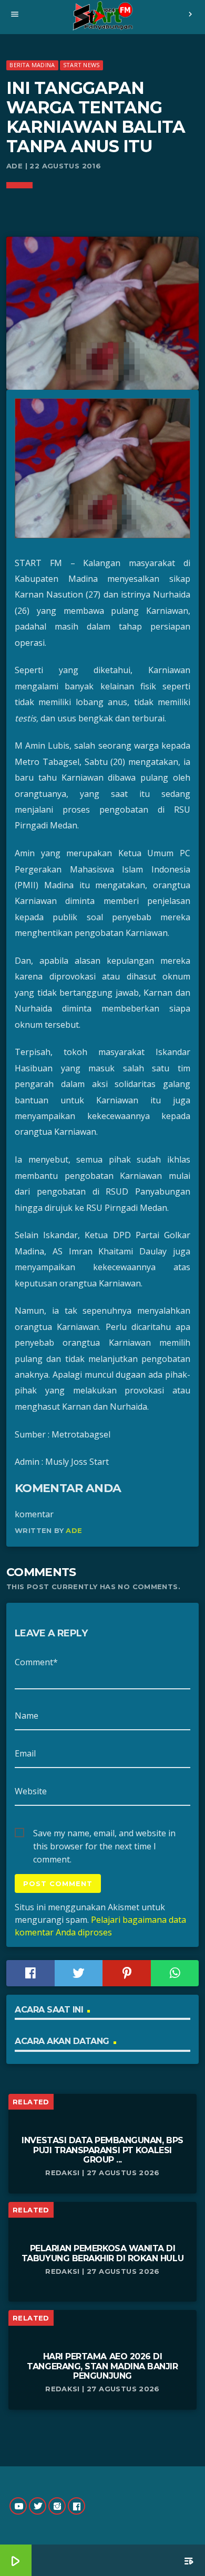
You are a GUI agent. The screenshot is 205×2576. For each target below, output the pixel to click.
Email (25, 1753)
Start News (81, 65)
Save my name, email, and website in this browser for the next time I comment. (104, 1834)
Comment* (36, 1662)
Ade (74, 1530)
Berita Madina (32, 65)
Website (31, 1791)
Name (27, 1716)
